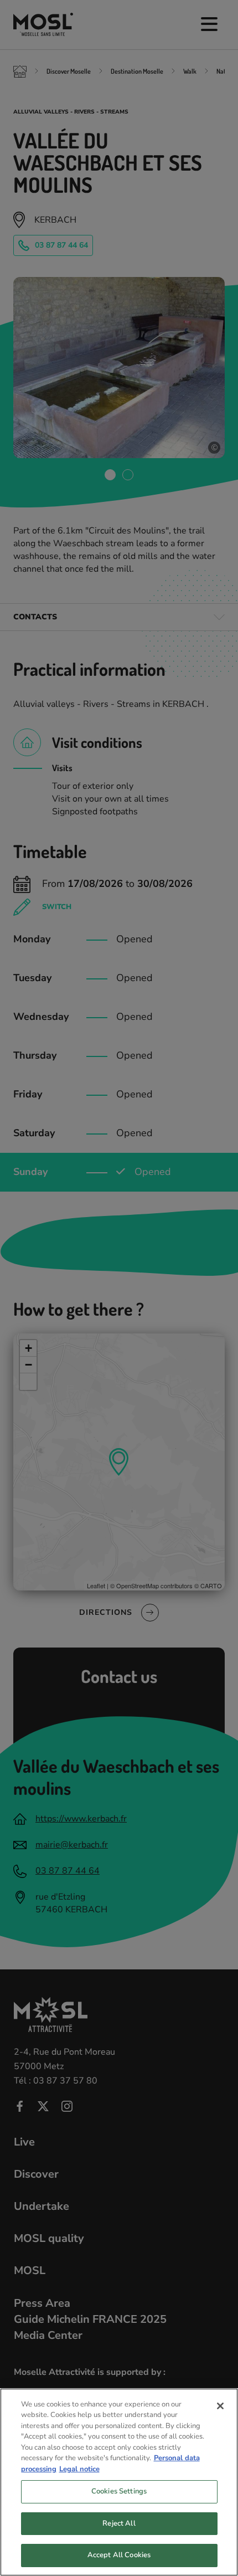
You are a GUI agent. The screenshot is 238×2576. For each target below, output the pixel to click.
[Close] (220, 2406)
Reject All (119, 2523)
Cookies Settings (119, 2491)
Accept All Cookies (119, 2555)
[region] (119, 2482)
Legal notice (79, 2469)
